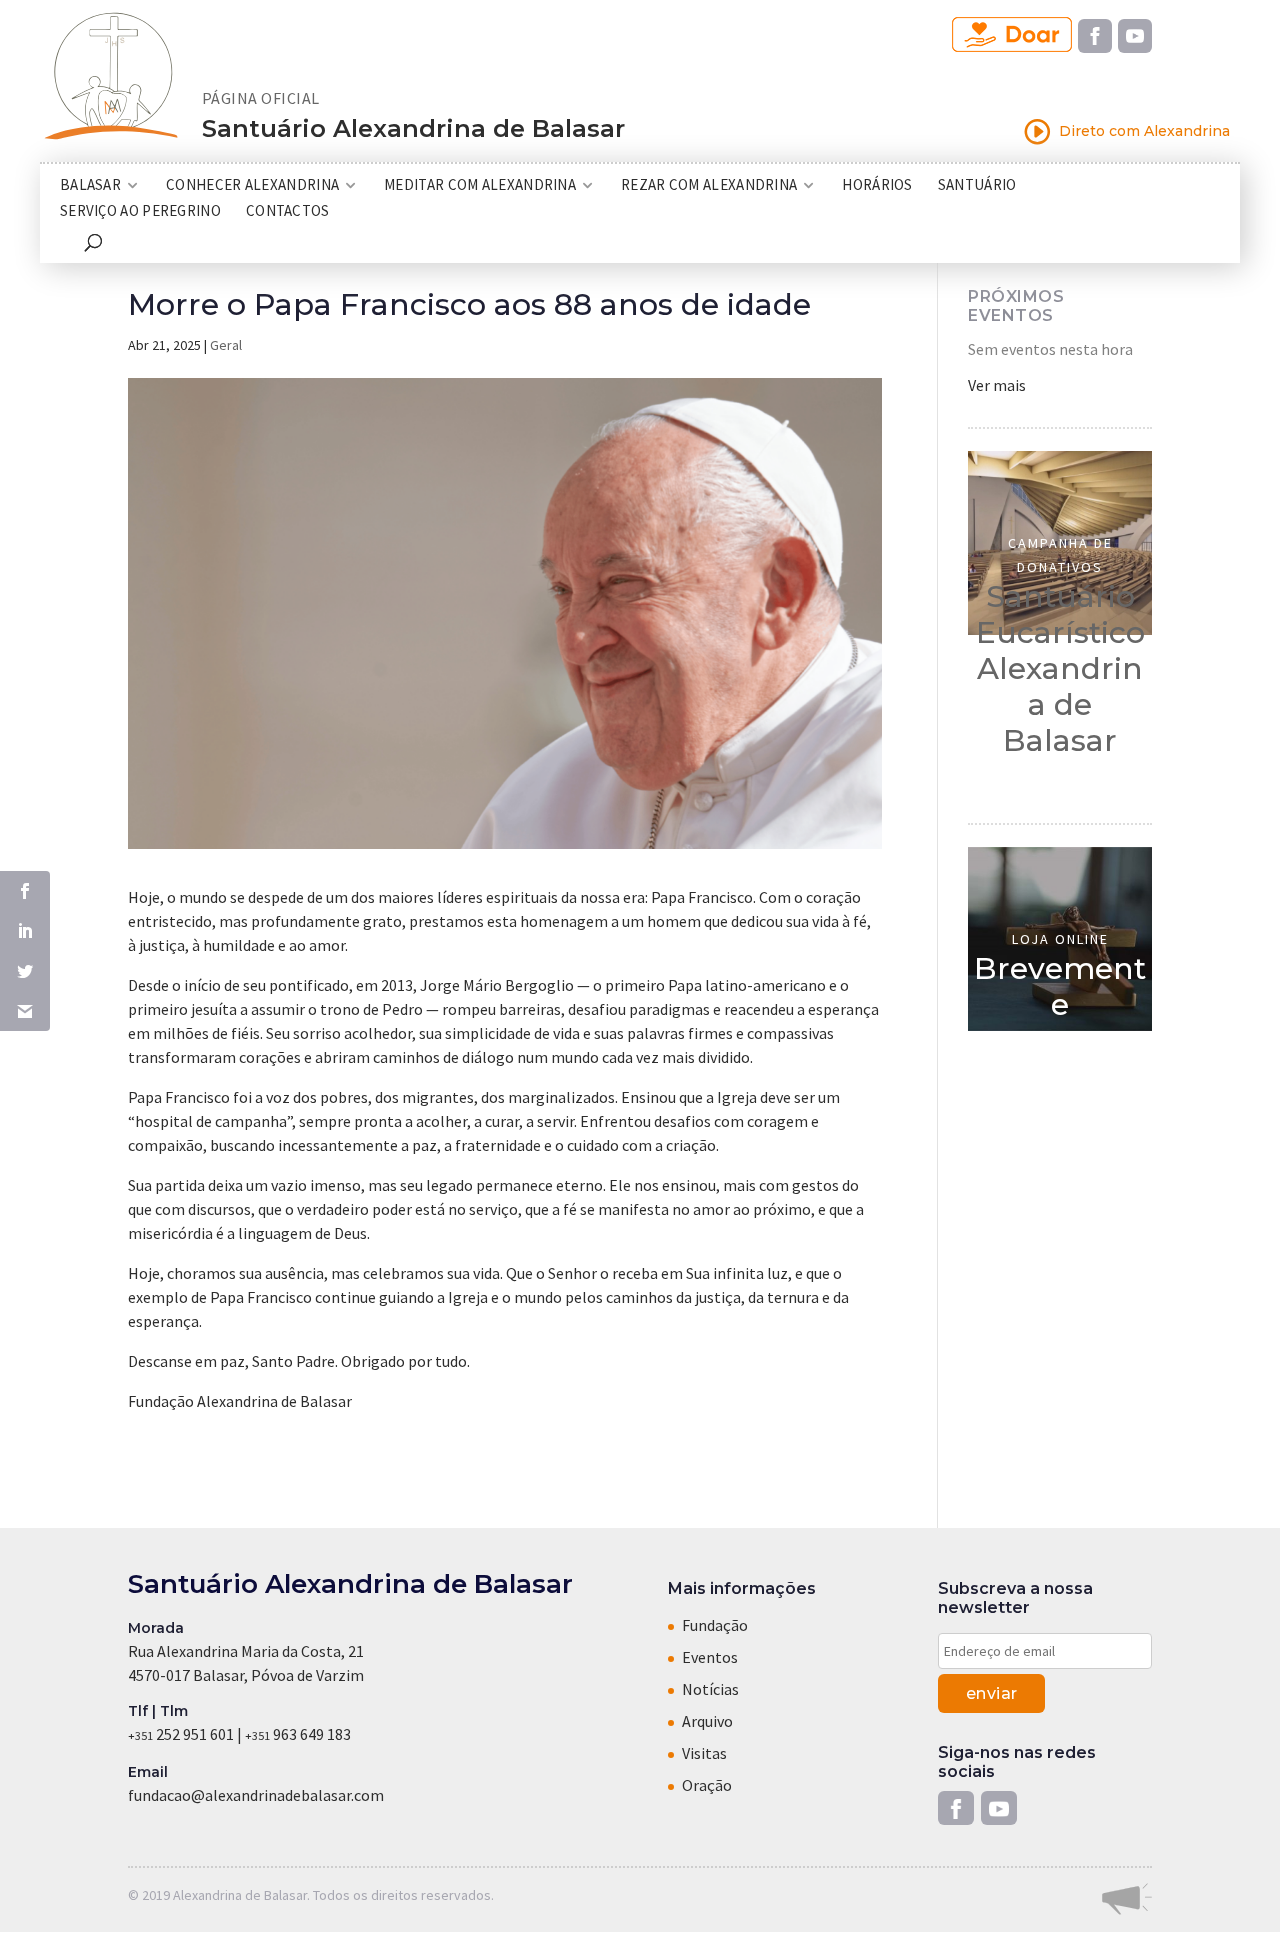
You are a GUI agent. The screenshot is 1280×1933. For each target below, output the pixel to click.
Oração (707, 1785)
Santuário (977, 186)
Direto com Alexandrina (1126, 131)
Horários (877, 186)
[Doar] (1012, 35)
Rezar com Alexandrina (709, 186)
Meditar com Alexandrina (480, 186)
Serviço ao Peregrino (140, 212)
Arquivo (707, 1721)
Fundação (715, 1625)
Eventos (710, 1657)
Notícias (710, 1689)
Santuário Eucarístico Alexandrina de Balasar (1060, 668)
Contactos (288, 212)
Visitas (704, 1753)
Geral (226, 345)
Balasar (90, 186)
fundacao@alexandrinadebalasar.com (256, 1795)
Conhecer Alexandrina (252, 186)
